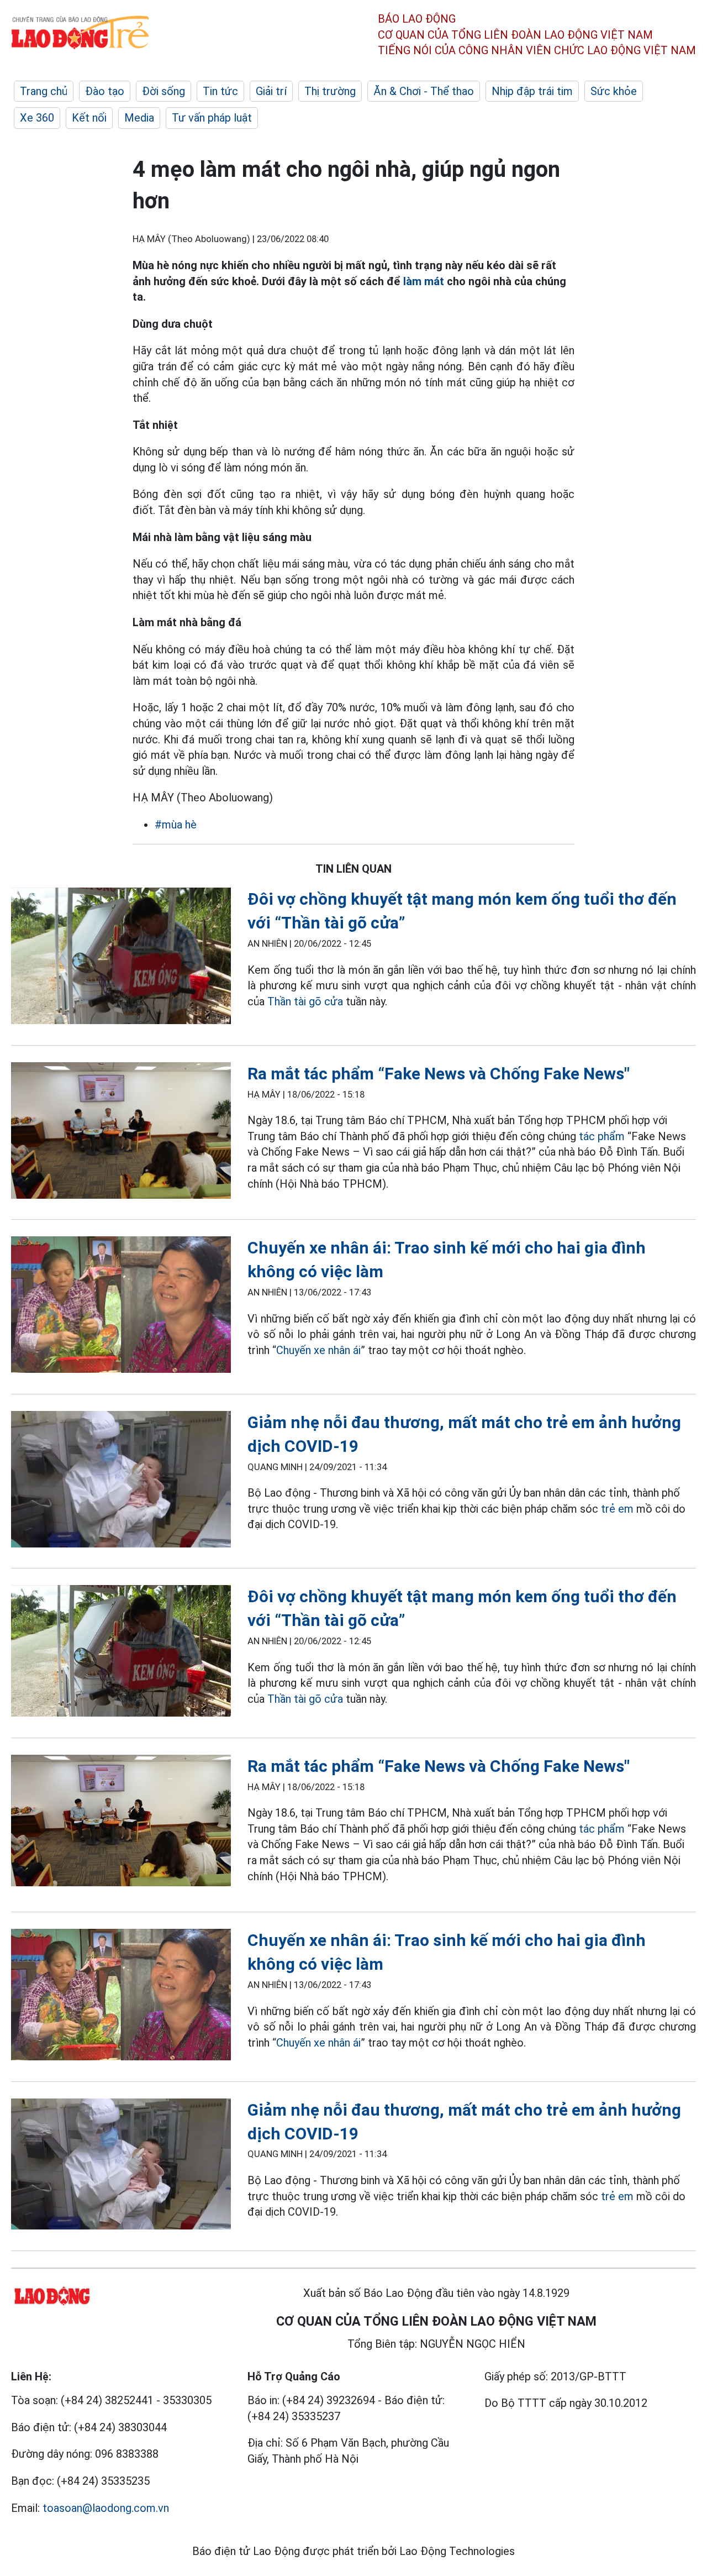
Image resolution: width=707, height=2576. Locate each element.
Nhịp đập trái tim (532, 91)
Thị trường (330, 91)
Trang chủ (44, 91)
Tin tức (220, 91)
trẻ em (617, 1509)
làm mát (424, 281)
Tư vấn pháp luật (212, 118)
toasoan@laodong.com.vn (106, 2508)
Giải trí (271, 91)
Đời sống (163, 91)
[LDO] (121, 958)
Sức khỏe (614, 91)
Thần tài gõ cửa (305, 1001)
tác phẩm (600, 1136)
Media (139, 118)
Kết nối (89, 118)
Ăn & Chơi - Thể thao (424, 91)
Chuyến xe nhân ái (318, 1350)
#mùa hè (176, 825)
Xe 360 (37, 118)
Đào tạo (105, 91)
